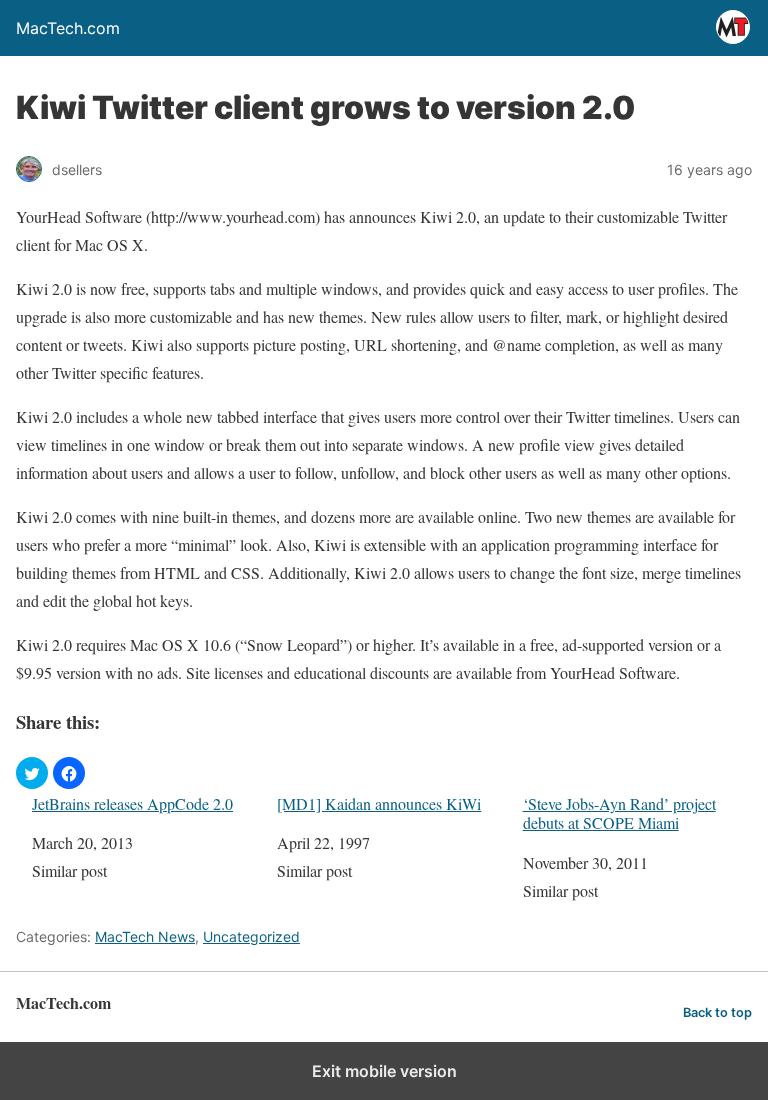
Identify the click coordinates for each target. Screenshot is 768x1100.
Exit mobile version (384, 1071)
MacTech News (145, 936)
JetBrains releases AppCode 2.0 (132, 803)
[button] (32, 773)
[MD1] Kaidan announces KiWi (379, 803)
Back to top (717, 1012)
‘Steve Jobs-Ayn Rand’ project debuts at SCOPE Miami (619, 813)
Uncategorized (251, 936)
